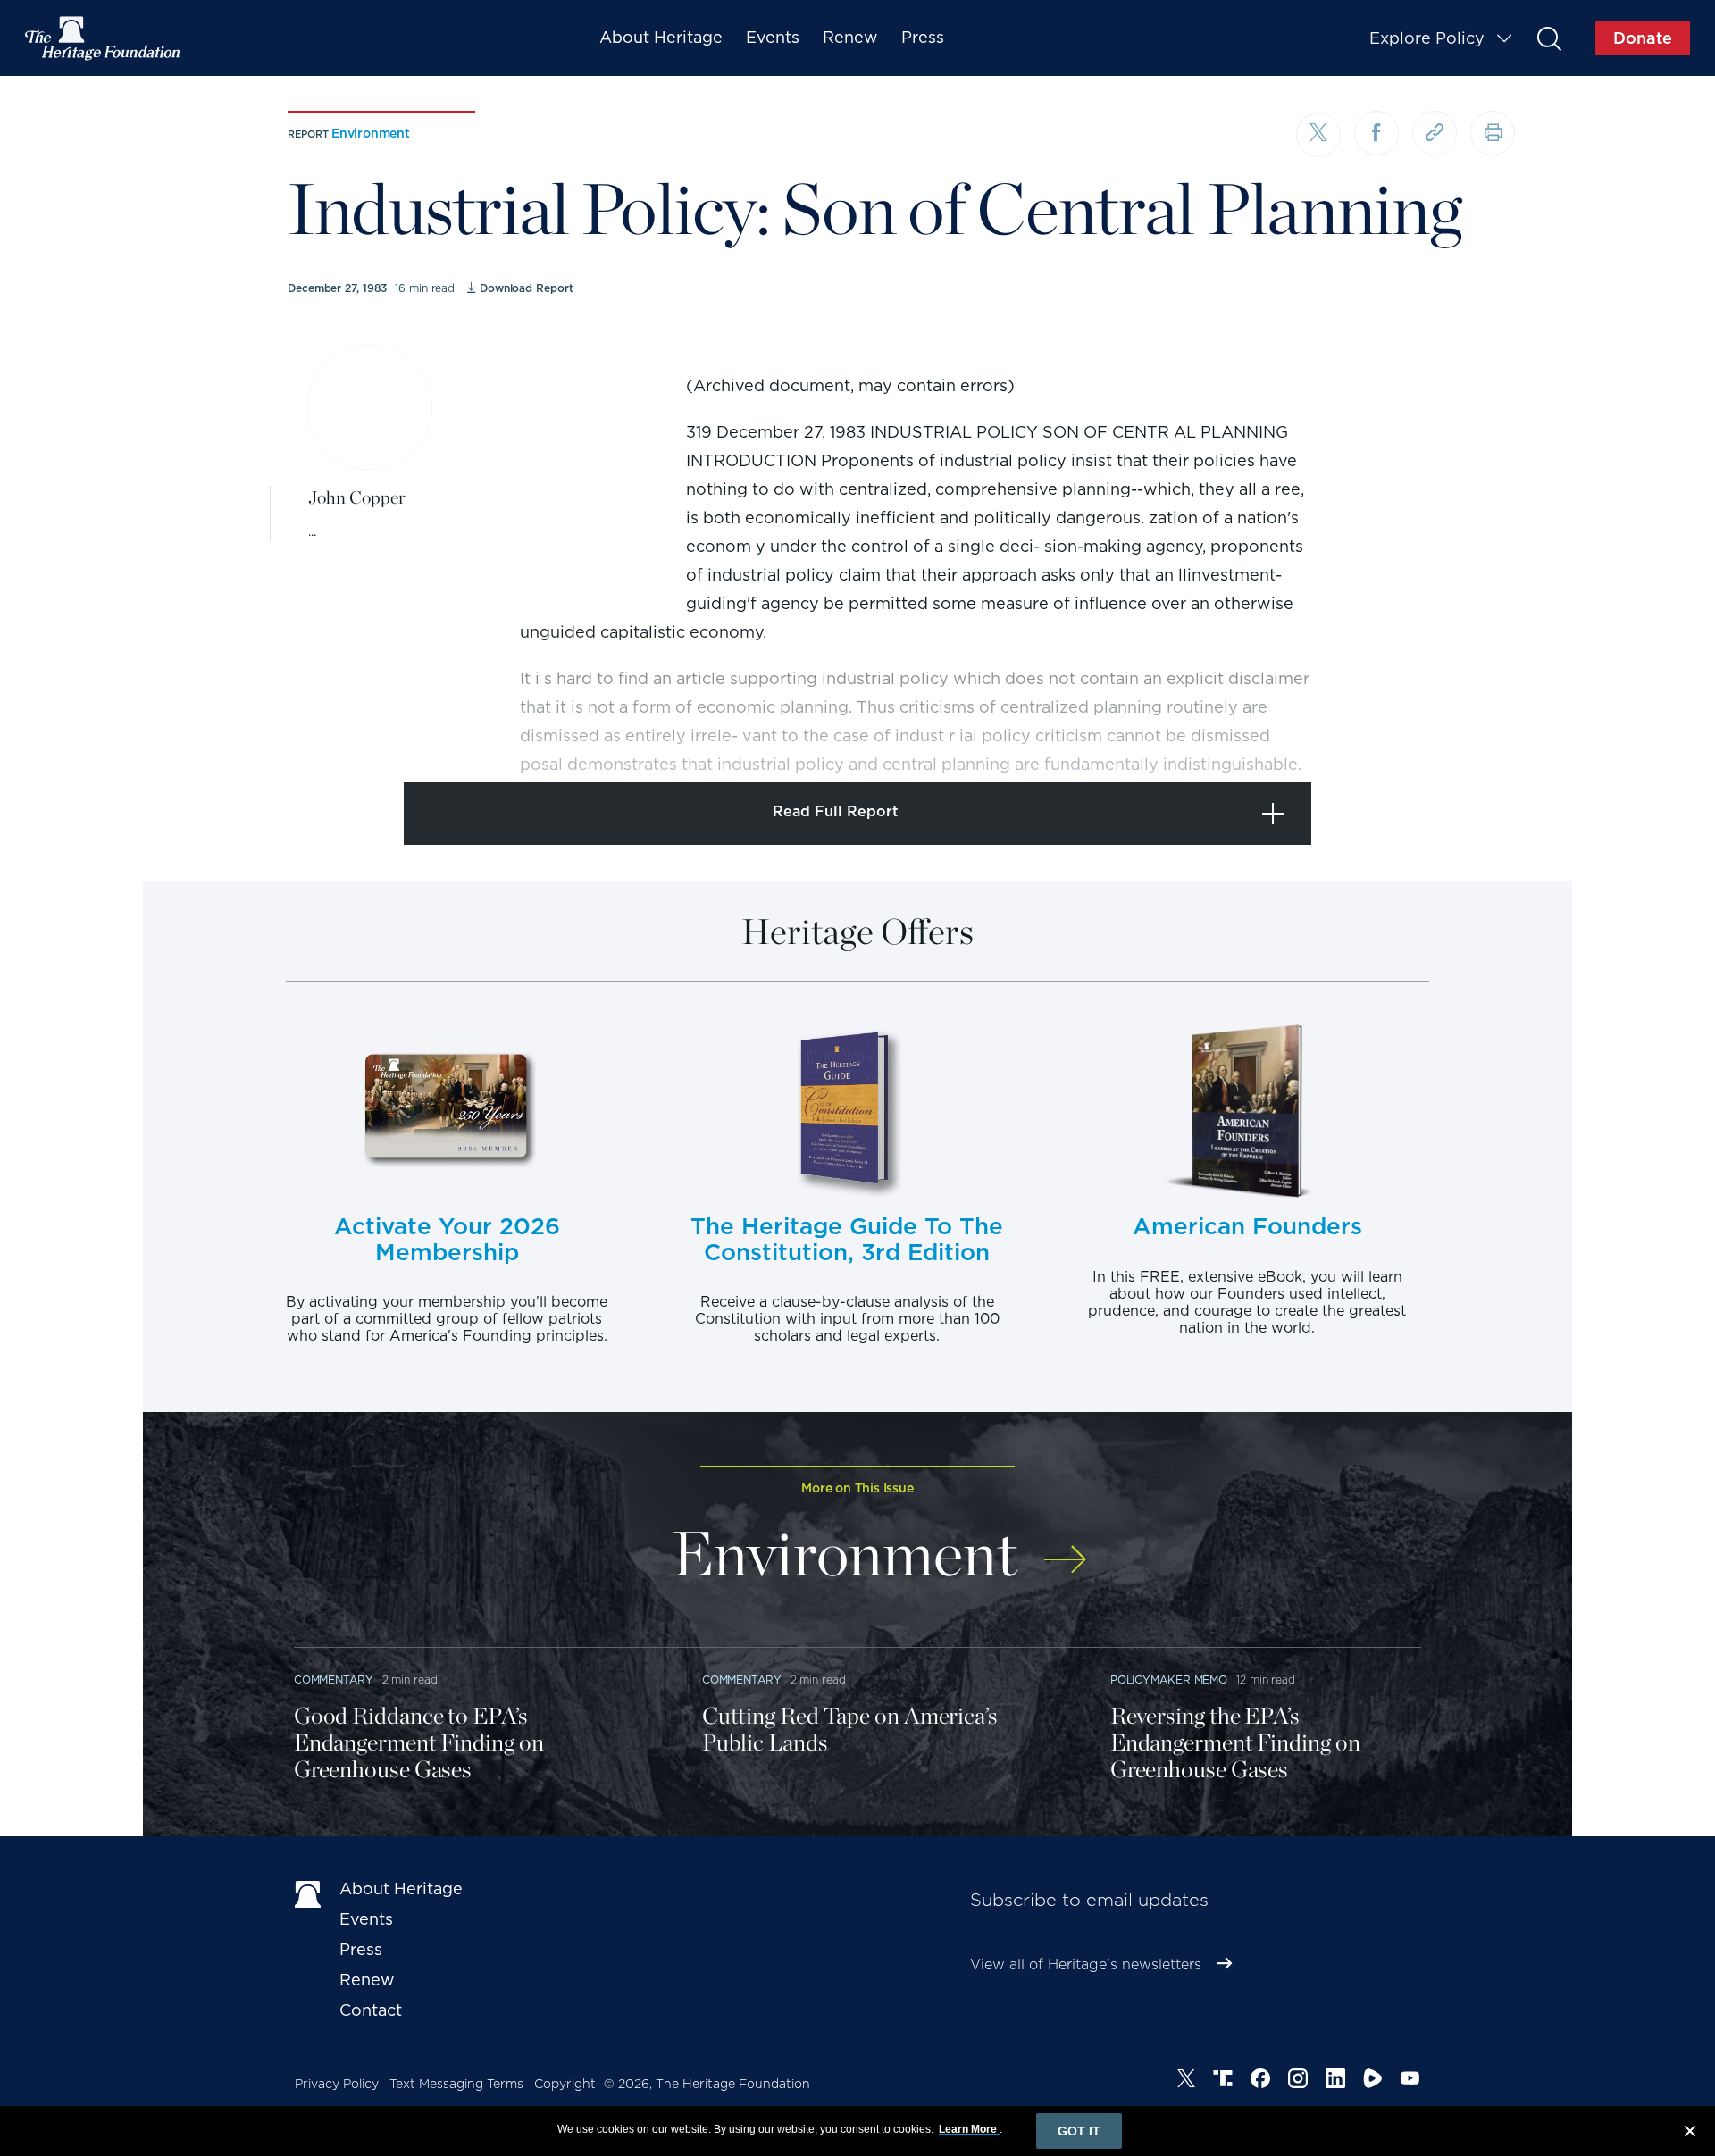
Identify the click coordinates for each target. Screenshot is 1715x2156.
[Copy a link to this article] (1435, 133)
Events (773, 37)
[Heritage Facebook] (1260, 2081)
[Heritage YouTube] (1410, 2081)
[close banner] (1690, 2134)
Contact (371, 2010)
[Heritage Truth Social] (1223, 2081)
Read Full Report (836, 811)
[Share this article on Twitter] (1318, 135)
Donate (1643, 38)
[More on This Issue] (1065, 1547)
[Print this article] (1493, 133)
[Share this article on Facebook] (1376, 133)
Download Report (526, 288)
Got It (1079, 2131)
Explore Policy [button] (1427, 38)
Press (923, 37)
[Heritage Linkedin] (1335, 2081)
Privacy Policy (337, 2084)
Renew (850, 37)
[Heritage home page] (308, 1893)
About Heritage (661, 37)
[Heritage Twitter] (1186, 2081)
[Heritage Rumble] (1373, 2081)
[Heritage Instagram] (1298, 2081)
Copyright (565, 2084)
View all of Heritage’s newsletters (1086, 1964)
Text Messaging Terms (456, 2084)
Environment (371, 133)
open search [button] (1548, 38)
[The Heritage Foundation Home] (104, 38)
